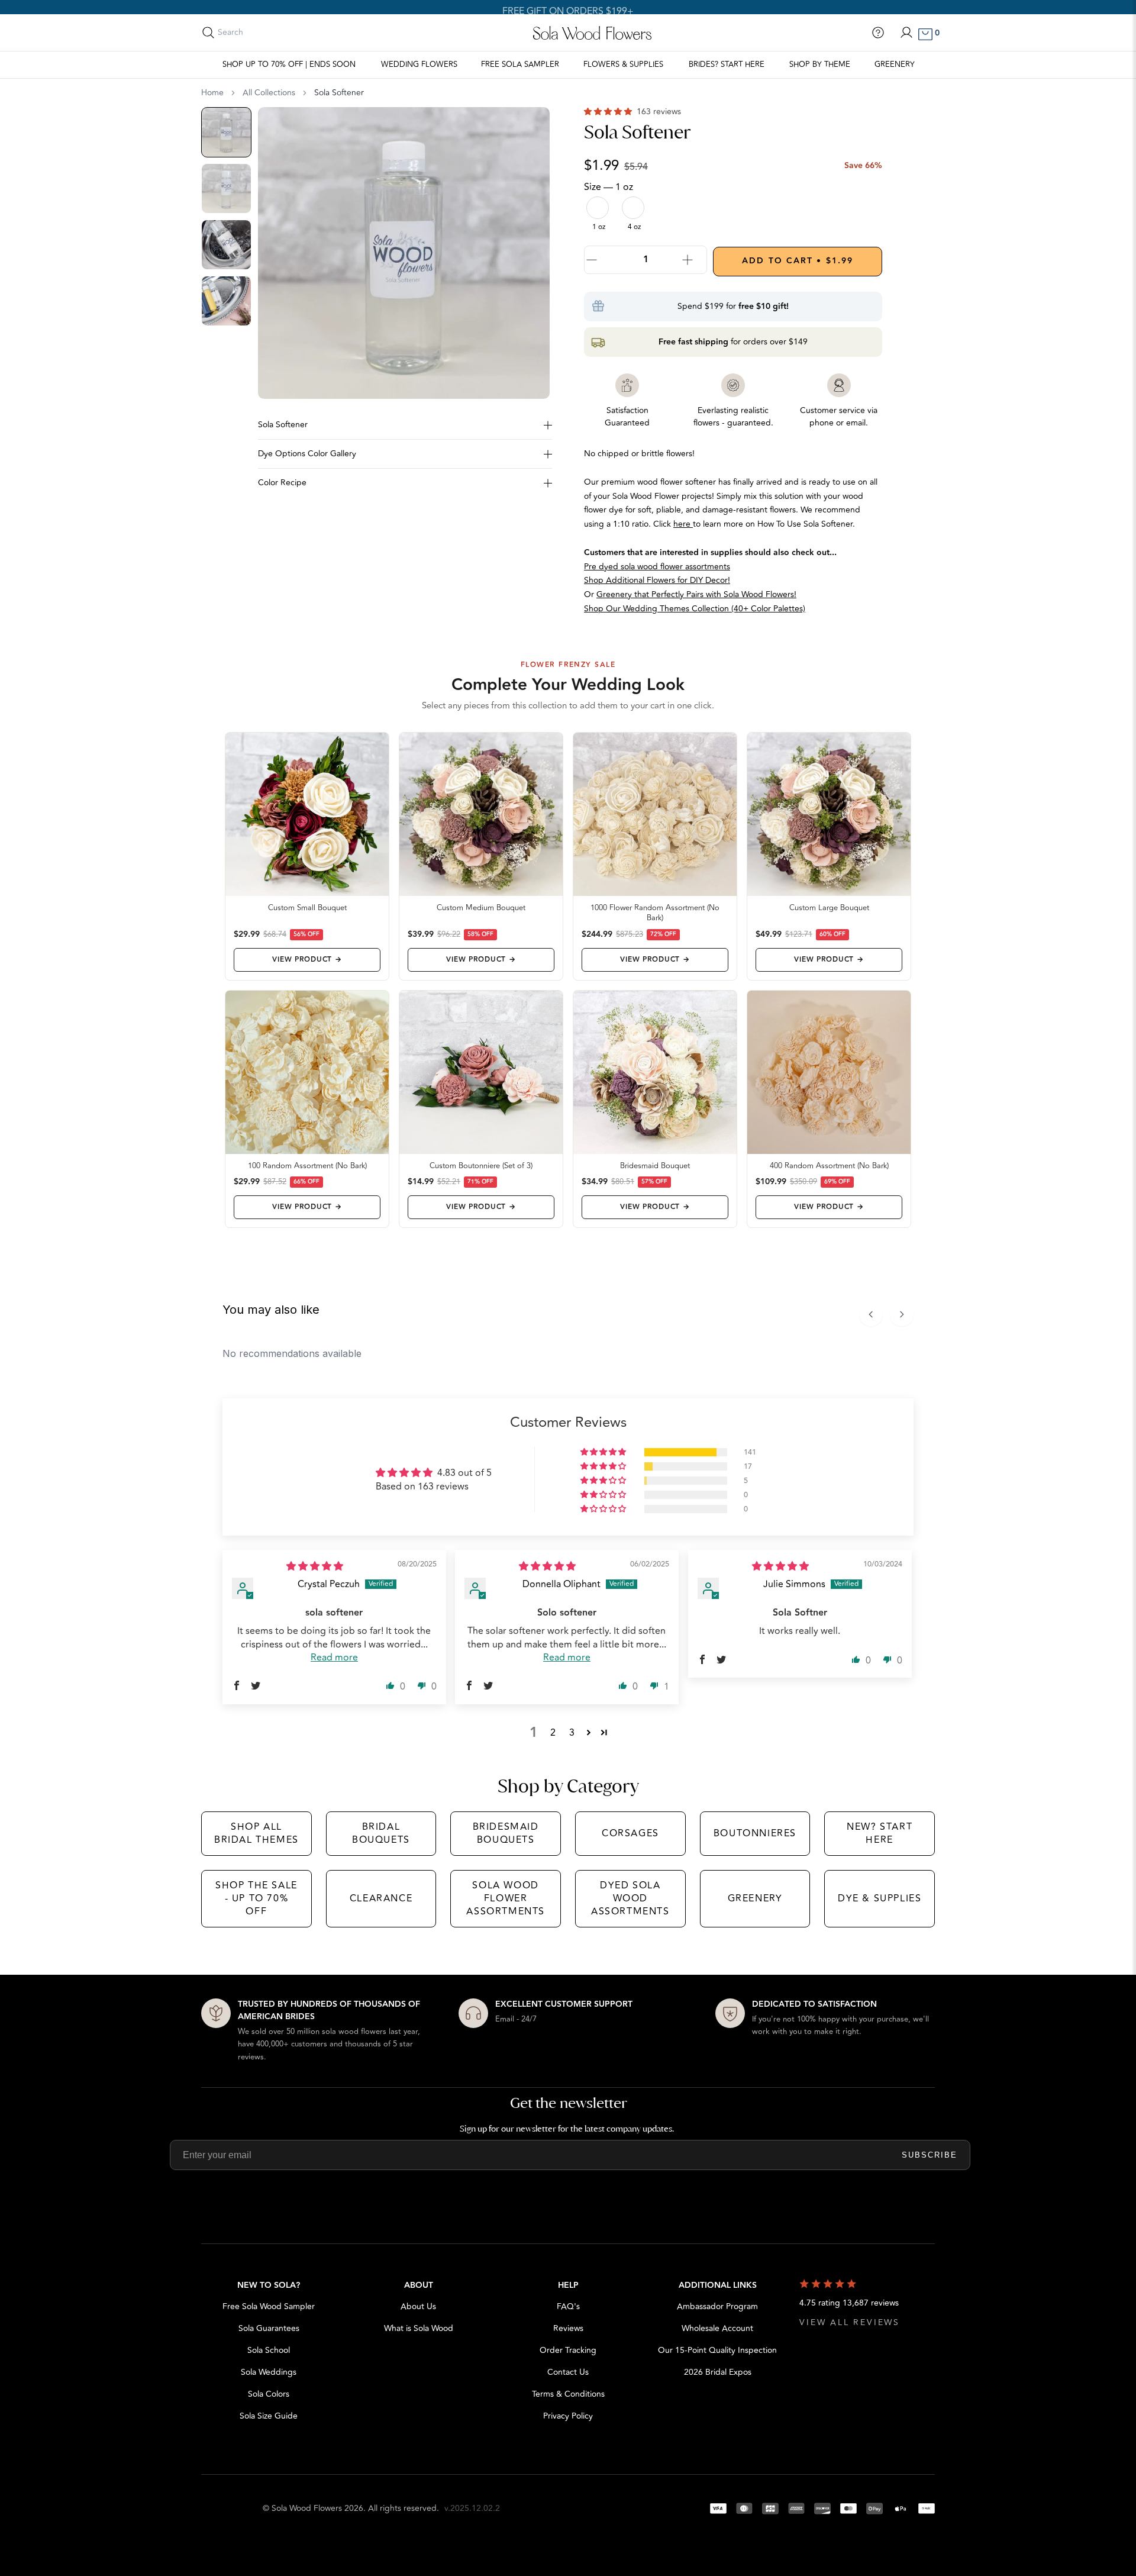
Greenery (895, 65)
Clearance (381, 1898)
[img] (315, 1566)
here (683, 524)
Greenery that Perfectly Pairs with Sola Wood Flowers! (696, 594)
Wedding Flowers (419, 65)
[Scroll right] (902, 1314)
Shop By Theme (820, 65)
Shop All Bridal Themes (256, 1833)
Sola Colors (269, 2394)
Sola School (269, 2350)
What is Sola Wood (419, 2328)
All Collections (269, 93)
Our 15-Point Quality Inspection (717, 2350)
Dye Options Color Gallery (307, 454)
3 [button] (572, 1733)
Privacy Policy (568, 2416)
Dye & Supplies (880, 1898)
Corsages (630, 1833)
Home (212, 93)
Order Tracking (568, 2350)
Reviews (568, 2328)
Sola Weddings (269, 2372)
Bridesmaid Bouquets (506, 1833)
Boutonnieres (755, 1833)
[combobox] (270, 33)
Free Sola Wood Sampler (269, 2306)
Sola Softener (283, 425)
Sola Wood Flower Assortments (506, 1899)
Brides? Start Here (727, 65)
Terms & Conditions (568, 2394)
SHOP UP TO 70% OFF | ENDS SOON (289, 65)
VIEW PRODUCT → (307, 960)
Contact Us (568, 2372)
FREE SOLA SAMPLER (520, 65)
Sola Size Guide (269, 2416)
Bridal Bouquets (381, 1833)
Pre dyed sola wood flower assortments (657, 567)
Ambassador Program (717, 2306)
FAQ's (568, 2306)
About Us (418, 2306)
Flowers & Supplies (623, 65)
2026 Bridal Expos (718, 2372)
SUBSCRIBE (930, 2155)
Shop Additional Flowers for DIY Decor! (657, 580)
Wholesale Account (717, 2328)
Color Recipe (282, 483)
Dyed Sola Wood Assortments (630, 1899)
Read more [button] (334, 1658)
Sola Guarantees (269, 2328)
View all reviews (850, 2322)
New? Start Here (880, 1833)
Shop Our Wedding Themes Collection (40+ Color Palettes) (695, 609)
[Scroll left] (871, 1314)
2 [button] (553, 1733)
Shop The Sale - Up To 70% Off (256, 1899)
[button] (609, 112)
